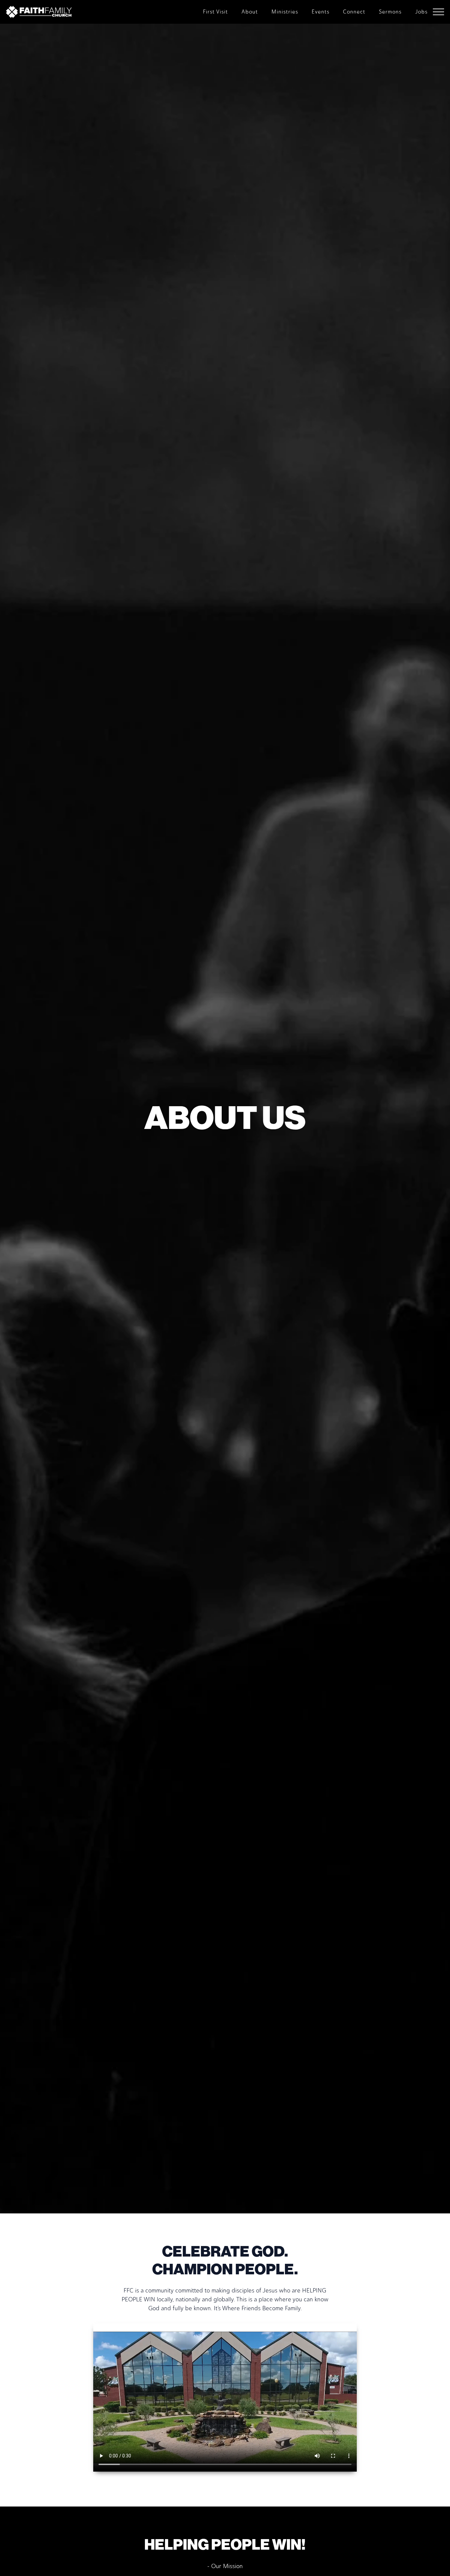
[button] (438, 12)
